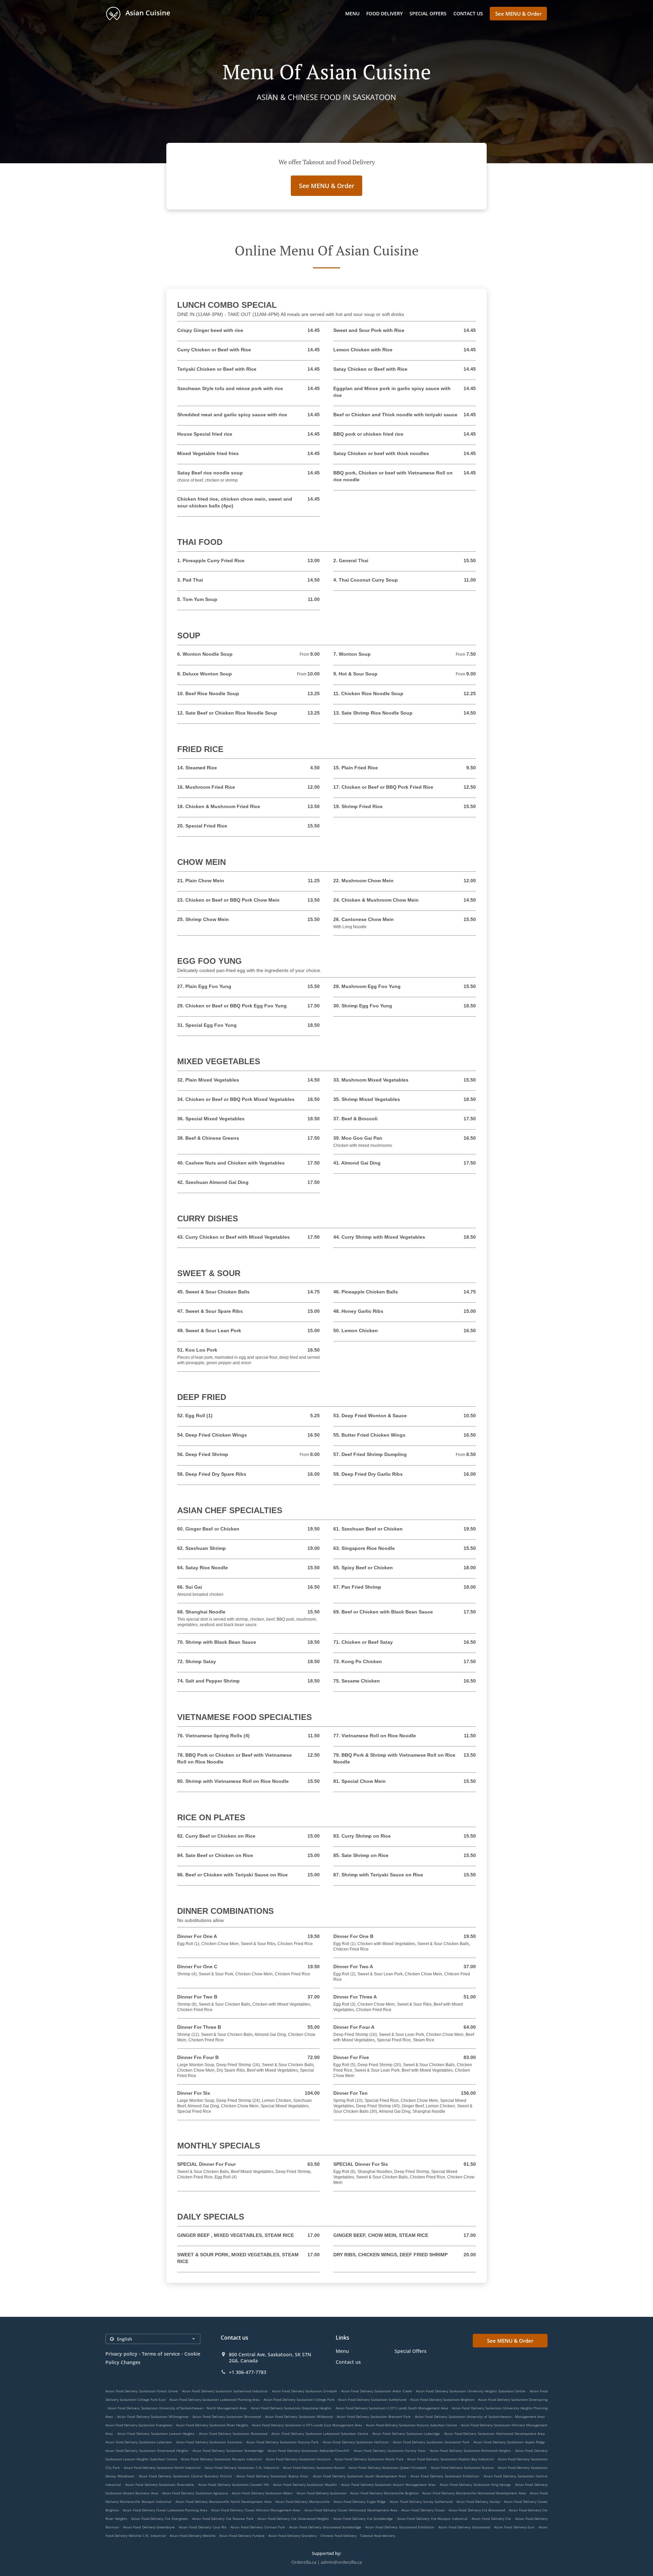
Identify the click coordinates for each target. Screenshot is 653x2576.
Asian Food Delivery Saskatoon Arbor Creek (376, 2391)
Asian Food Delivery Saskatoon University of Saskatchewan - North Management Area (177, 2408)
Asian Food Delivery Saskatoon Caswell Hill (234, 2485)
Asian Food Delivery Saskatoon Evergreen (139, 2425)
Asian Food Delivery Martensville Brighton (384, 2493)
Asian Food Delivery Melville (193, 2536)
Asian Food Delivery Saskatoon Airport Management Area (388, 2485)
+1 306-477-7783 (248, 2372)
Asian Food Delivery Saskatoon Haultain (298, 2459)
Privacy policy (121, 2354)
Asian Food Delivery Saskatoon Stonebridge (228, 2450)
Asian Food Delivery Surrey (478, 2502)
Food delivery (384, 13)
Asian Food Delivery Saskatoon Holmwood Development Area (495, 2433)
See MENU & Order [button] (518, 14)
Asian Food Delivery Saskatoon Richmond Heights (471, 2450)
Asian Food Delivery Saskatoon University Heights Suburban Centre (471, 2391)
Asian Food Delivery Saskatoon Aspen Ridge (509, 2442)
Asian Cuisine (147, 13)
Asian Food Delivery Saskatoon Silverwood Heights (147, 2450)
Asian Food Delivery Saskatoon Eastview (209, 2442)
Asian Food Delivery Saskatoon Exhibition (445, 2476)
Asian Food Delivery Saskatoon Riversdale (160, 2485)
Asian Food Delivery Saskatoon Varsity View (390, 2450)
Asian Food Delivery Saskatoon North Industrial (162, 2468)
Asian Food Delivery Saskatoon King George (475, 2485)
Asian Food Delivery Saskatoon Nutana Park (282, 2442)
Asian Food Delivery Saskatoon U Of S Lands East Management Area (307, 2425)
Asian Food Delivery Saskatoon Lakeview (139, 2442)
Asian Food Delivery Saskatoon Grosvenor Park (431, 2442)
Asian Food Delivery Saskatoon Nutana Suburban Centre (412, 2425)
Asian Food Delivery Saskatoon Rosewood (233, 2433)
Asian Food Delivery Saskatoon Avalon (314, 2468)
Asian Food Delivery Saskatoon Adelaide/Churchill (308, 2450)
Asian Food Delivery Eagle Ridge (360, 2502)
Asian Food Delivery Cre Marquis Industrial (432, 2519)
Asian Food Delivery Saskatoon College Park (299, 2399)
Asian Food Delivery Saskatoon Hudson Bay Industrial (450, 2459)
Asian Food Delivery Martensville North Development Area (224, 2502)
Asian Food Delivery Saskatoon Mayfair (305, 2485)
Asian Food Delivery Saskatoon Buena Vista (272, 2476)
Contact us (468, 13)
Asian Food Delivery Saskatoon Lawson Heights (156, 2433)
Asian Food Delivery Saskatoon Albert (262, 2493)
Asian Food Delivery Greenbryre (149, 2527)
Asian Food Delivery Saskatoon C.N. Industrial (242, 2468)
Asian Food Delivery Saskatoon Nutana (463, 2468)
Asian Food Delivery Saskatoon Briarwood (227, 2416)
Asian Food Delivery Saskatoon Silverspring (513, 2399)
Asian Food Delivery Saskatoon (322, 2493)
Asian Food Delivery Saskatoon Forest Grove (142, 2391)
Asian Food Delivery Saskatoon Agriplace (195, 2493)
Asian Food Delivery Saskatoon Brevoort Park (374, 2416)
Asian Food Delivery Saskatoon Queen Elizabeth (388, 2468)
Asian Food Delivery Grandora (292, 2536)
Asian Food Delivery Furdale (242, 2536)
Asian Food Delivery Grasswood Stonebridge (325, 2527)
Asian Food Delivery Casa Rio (203, 2527)
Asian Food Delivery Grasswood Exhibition (400, 2527)
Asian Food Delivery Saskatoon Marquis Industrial (221, 2459)
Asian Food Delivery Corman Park (258, 2527)
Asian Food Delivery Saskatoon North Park (369, 2459)
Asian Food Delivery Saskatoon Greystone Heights (291, 2408)
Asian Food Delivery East (514, 2527)
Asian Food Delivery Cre (491, 2519)
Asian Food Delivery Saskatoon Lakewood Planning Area (215, 2399)
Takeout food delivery (378, 2536)
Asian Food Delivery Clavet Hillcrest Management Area (256, 2510)
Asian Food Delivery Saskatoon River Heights (212, 2425)
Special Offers (428, 13)
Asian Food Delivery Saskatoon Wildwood (299, 2416)
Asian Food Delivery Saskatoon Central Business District (185, 2476)
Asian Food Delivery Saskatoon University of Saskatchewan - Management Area (480, 2416)
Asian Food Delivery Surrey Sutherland (421, 2502)
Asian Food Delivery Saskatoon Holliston (356, 2442)
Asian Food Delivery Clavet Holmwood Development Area (351, 2510)
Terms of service (161, 2354)
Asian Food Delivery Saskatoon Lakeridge (406, 2433)
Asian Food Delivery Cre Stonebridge (363, 2519)
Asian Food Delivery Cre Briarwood (477, 2510)
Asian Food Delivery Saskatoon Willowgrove (153, 2416)
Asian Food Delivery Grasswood (464, 2527)
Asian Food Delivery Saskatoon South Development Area (360, 2476)
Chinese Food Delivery (339, 2536)
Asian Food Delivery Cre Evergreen (160, 2519)
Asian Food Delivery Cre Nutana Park (223, 2519)
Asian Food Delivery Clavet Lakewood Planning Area (165, 2510)
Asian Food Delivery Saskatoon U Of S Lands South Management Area (392, 2408)
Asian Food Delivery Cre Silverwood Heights (293, 2519)
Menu (352, 13)
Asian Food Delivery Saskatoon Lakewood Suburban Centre (320, 2433)
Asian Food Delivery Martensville (302, 2502)
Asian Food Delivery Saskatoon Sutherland (372, 2399)
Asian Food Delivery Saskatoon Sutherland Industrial (225, 2391)
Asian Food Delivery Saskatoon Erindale (305, 2391)
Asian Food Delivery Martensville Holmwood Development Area (474, 2493)
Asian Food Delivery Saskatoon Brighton (442, 2399)
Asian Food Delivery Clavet (423, 2510)
